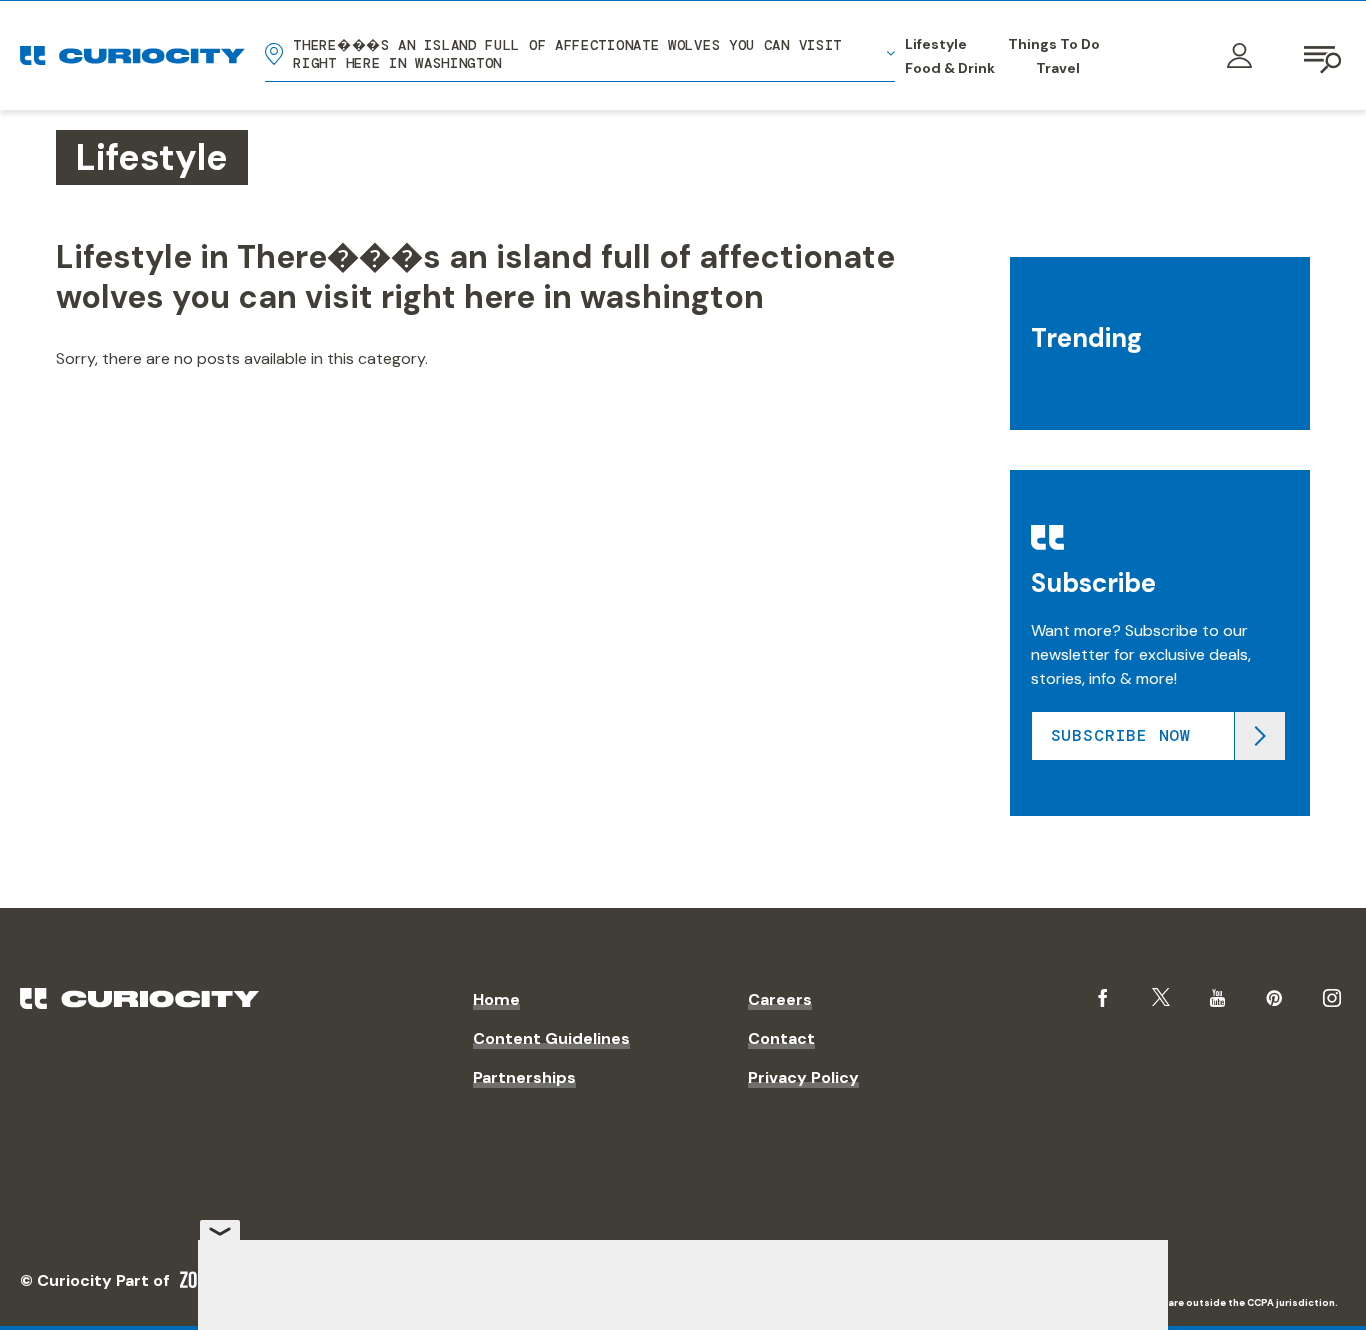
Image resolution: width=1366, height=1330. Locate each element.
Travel (1058, 68)
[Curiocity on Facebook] (1103, 998)
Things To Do (1054, 44)
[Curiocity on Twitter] (1161, 997)
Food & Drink (950, 68)
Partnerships (524, 1077)
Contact (781, 1038)
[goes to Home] (132, 55)
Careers (780, 999)
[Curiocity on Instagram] (1332, 998)
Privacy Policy (803, 1077)
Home (496, 999)
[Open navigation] (1324, 56)
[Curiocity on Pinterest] (1274, 998)
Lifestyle (936, 44)
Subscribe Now (1121, 735)
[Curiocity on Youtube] (1217, 998)
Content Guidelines (551, 1038)
